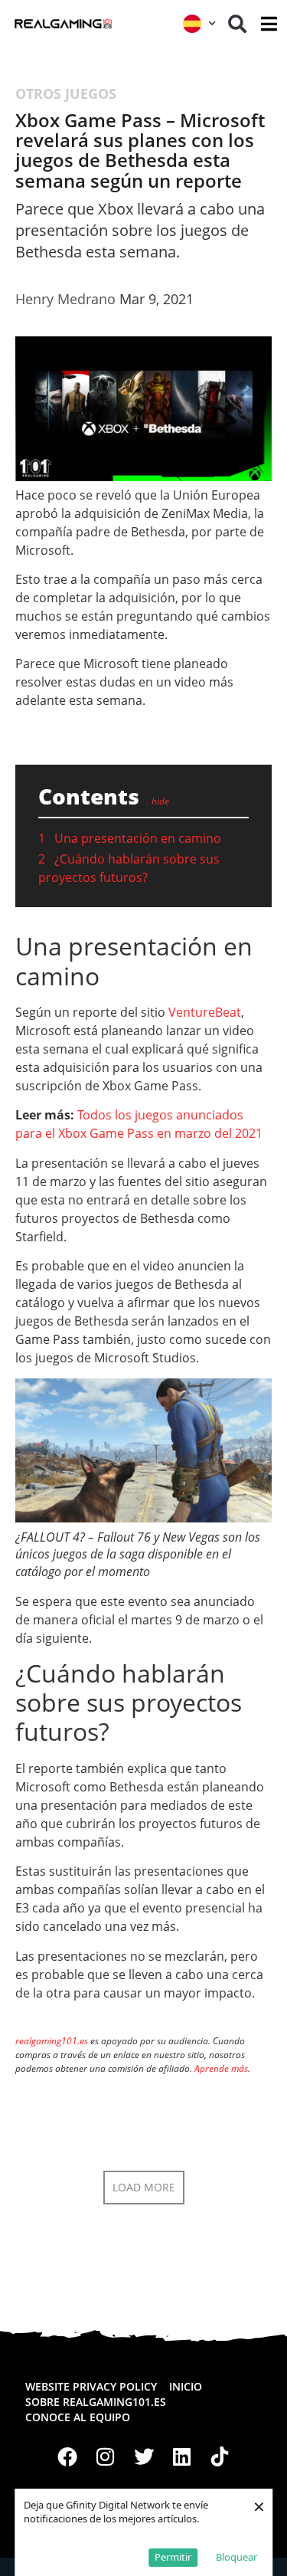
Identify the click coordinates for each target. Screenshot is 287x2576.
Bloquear (236, 2557)
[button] (237, 24)
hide (160, 801)
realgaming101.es (52, 2041)
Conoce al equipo (78, 2417)
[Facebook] (68, 2456)
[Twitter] (144, 2456)
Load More (144, 2187)
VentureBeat (205, 1012)
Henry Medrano (65, 299)
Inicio (186, 2386)
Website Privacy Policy (91, 2386)
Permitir (173, 2557)
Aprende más (221, 2068)
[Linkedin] (181, 2456)
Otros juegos (66, 93)
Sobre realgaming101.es (96, 2402)
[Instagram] (106, 2456)
